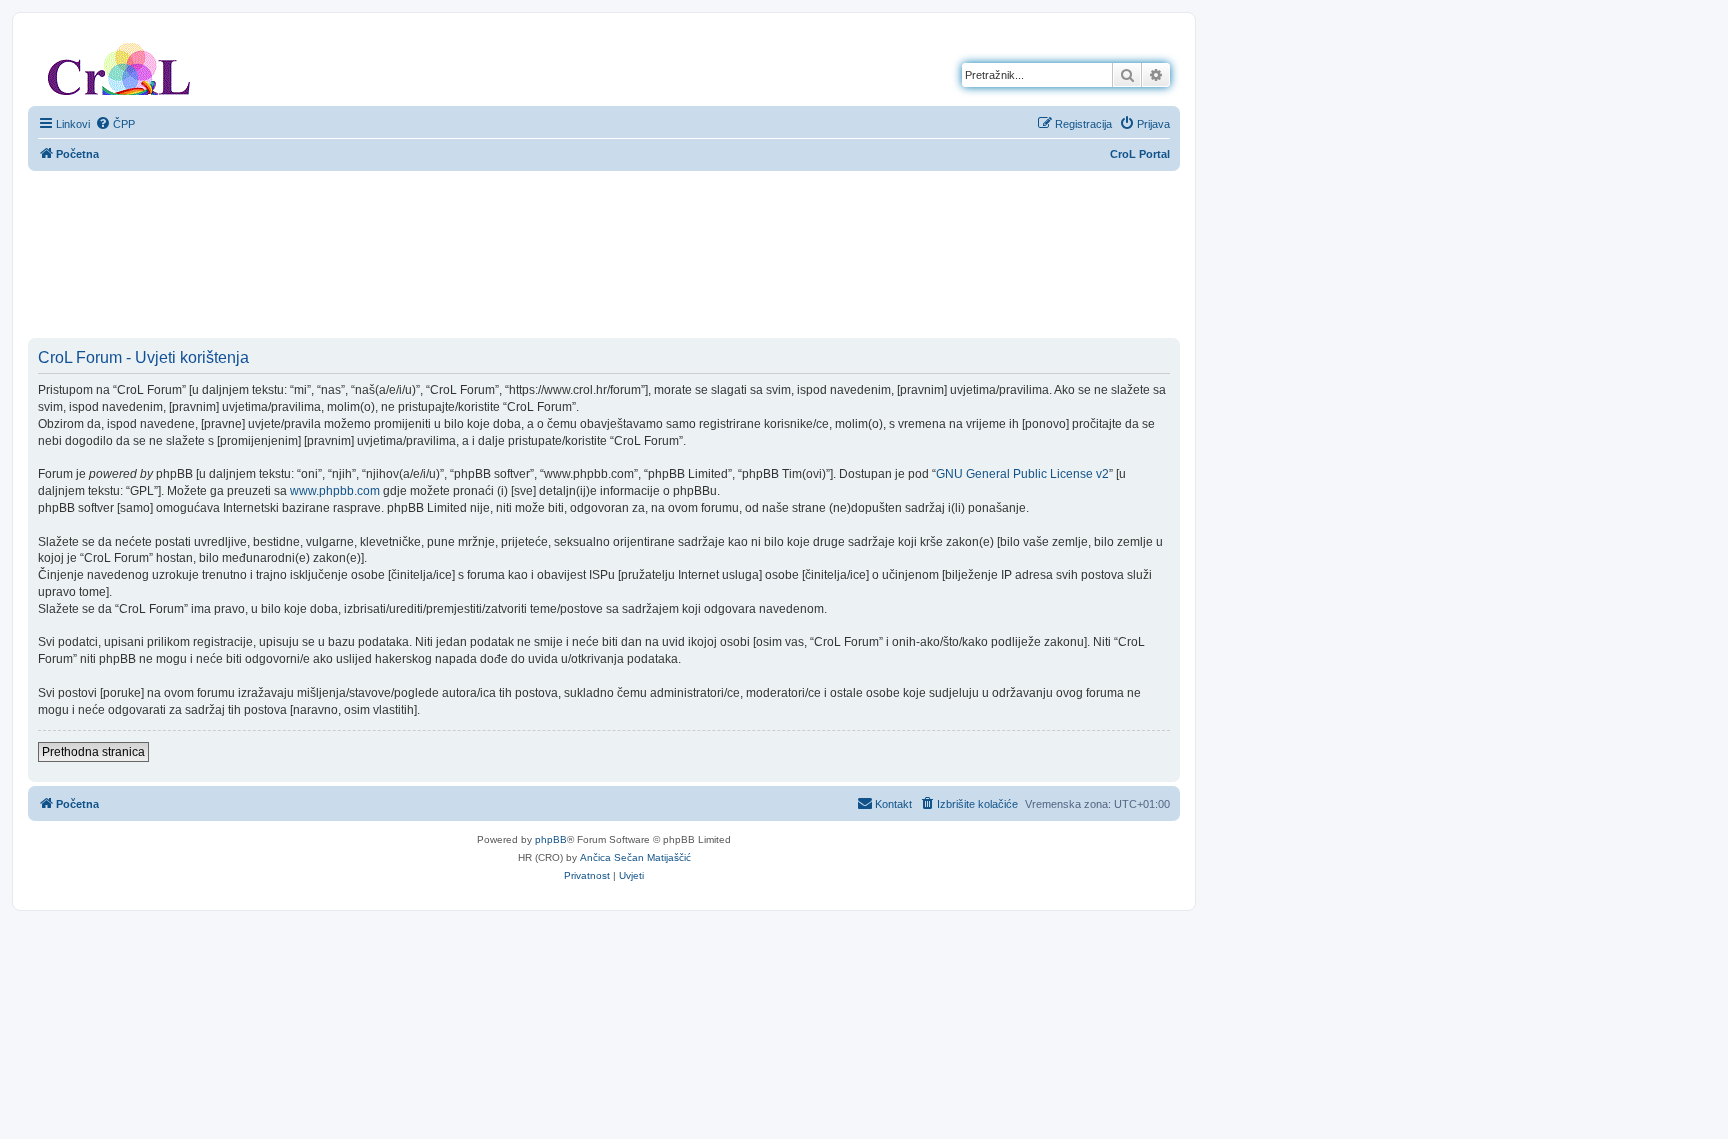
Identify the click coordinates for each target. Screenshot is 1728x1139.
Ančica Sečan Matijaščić (635, 857)
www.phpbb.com (335, 491)
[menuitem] (115, 124)
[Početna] (119, 65)
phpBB (551, 839)
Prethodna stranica (93, 752)
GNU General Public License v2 (1022, 474)
